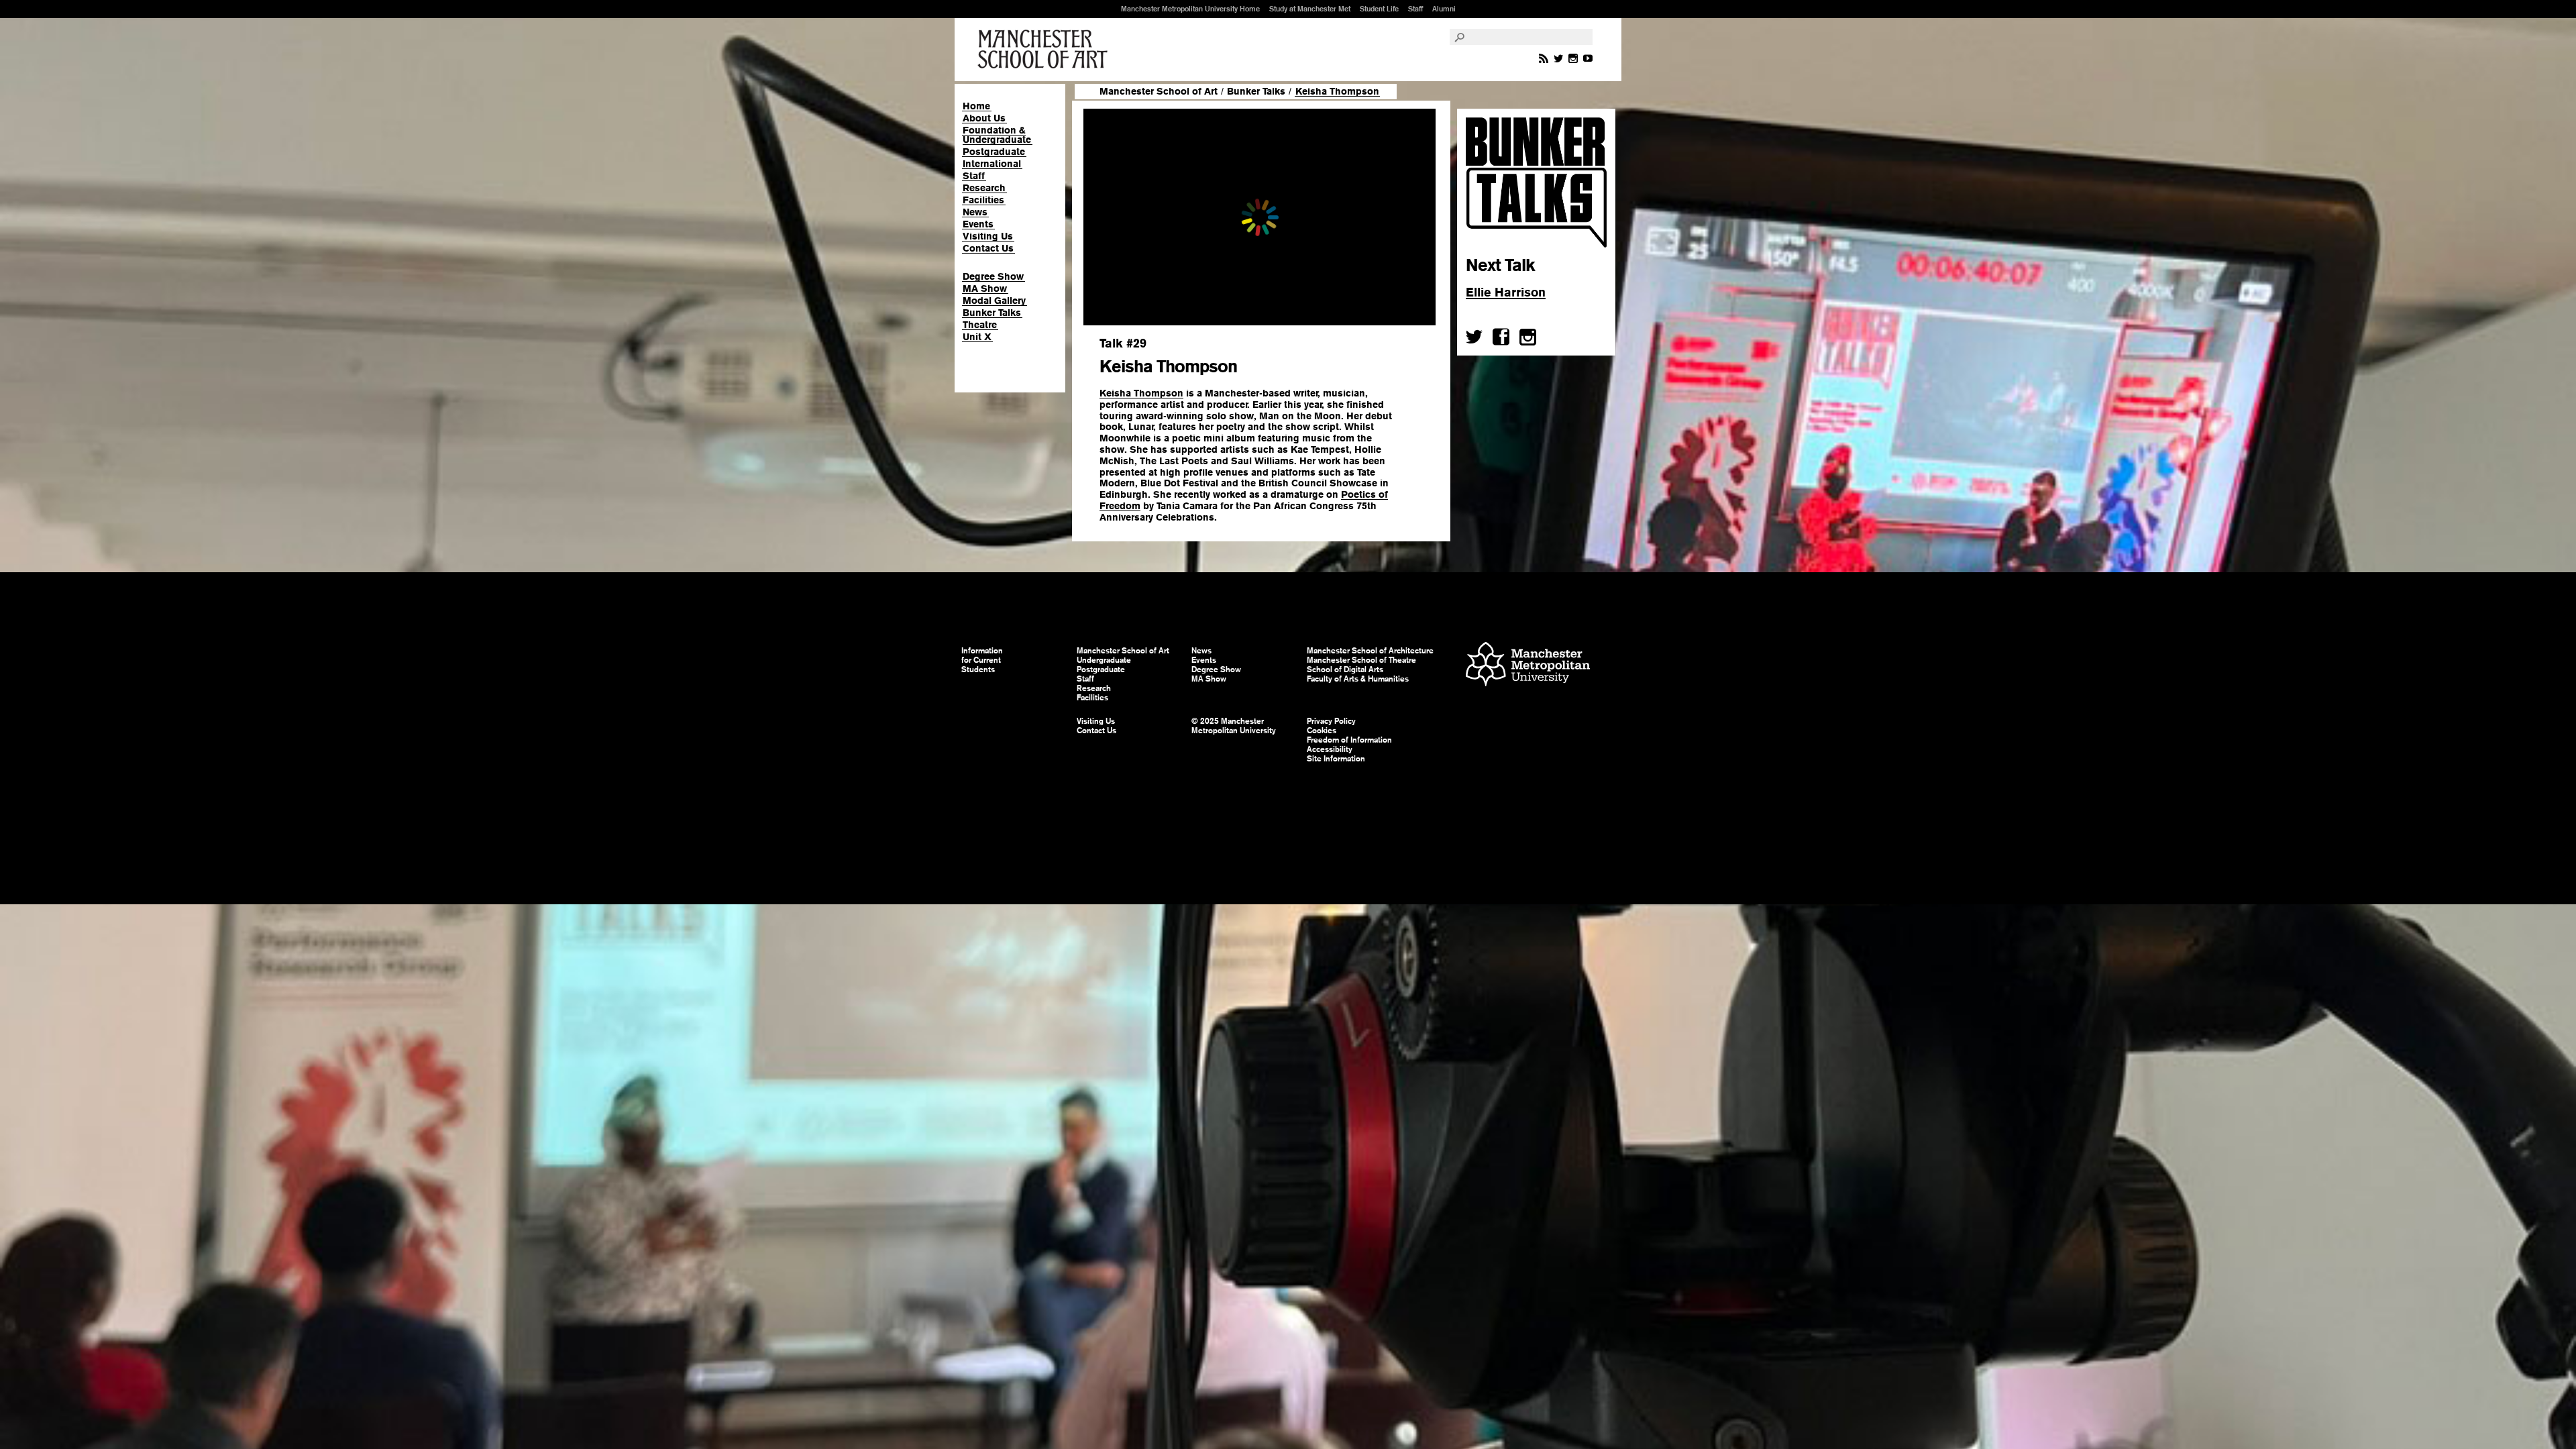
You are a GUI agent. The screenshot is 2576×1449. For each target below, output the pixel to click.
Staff (1415, 9)
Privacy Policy (1331, 721)
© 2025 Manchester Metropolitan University (1234, 726)
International (992, 164)
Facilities (983, 200)
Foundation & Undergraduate (997, 135)
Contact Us (988, 248)
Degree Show (993, 276)
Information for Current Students (982, 660)
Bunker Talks (992, 313)
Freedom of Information (1349, 740)
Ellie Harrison (1506, 292)
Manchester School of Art (1045, 50)
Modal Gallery (994, 301)
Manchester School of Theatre (1361, 660)
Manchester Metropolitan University (1528, 666)
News (975, 212)
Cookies (1322, 731)
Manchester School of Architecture (1370, 651)
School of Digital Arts (1345, 669)
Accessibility (1330, 749)
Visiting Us (988, 236)
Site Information (1336, 759)
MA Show (985, 288)
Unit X (977, 337)
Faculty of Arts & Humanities (1358, 679)
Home (976, 106)
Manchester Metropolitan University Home (1190, 9)
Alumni (1444, 9)
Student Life (1379, 9)
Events (978, 224)
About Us (984, 118)
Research (984, 188)
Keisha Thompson (1141, 393)
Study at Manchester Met (1310, 9)
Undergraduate (1104, 660)
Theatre (980, 325)
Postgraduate (994, 152)
